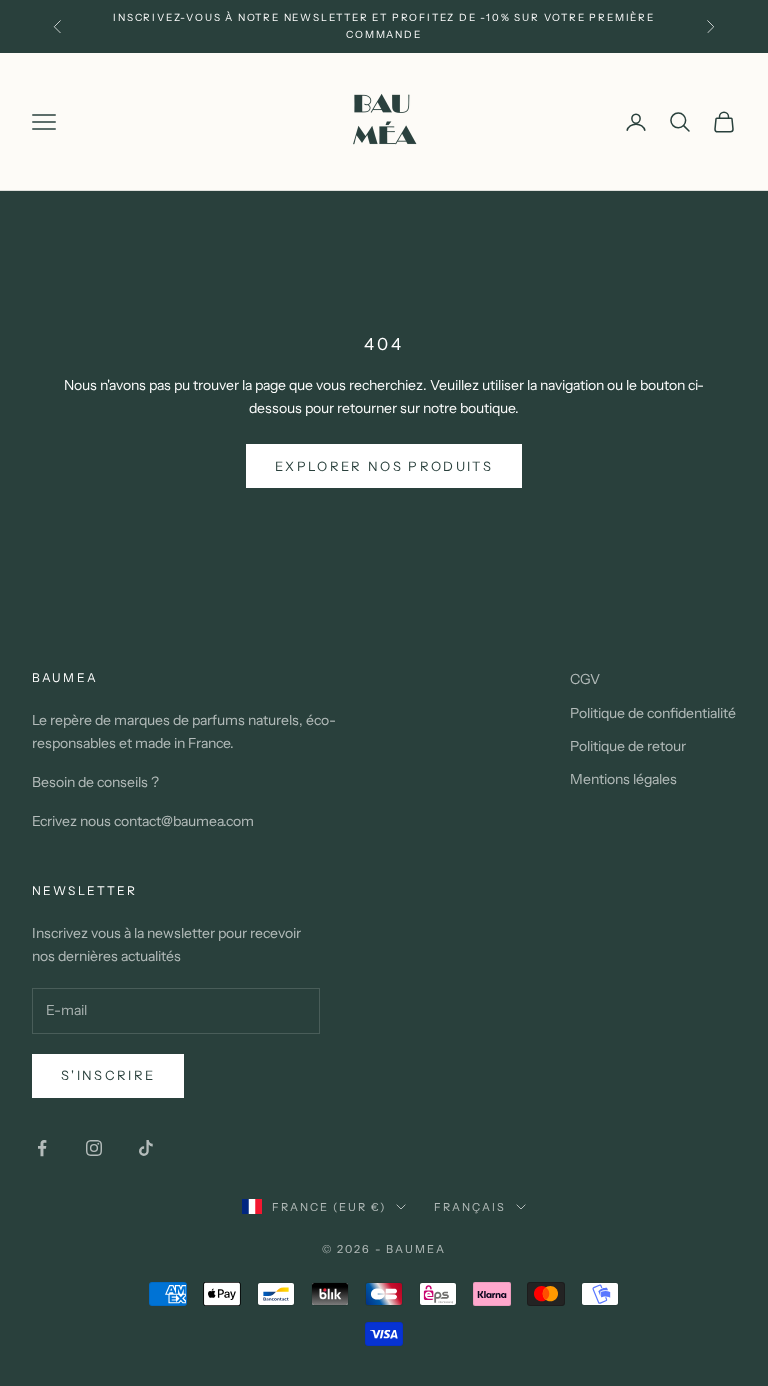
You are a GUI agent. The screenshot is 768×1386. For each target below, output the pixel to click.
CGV (585, 679)
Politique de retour (628, 746)
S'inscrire (108, 1075)
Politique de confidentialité (653, 713)
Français (470, 1207)
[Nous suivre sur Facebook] (42, 1148)
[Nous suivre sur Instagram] (94, 1148)
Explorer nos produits (384, 466)
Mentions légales (623, 779)
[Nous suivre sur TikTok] (146, 1148)
